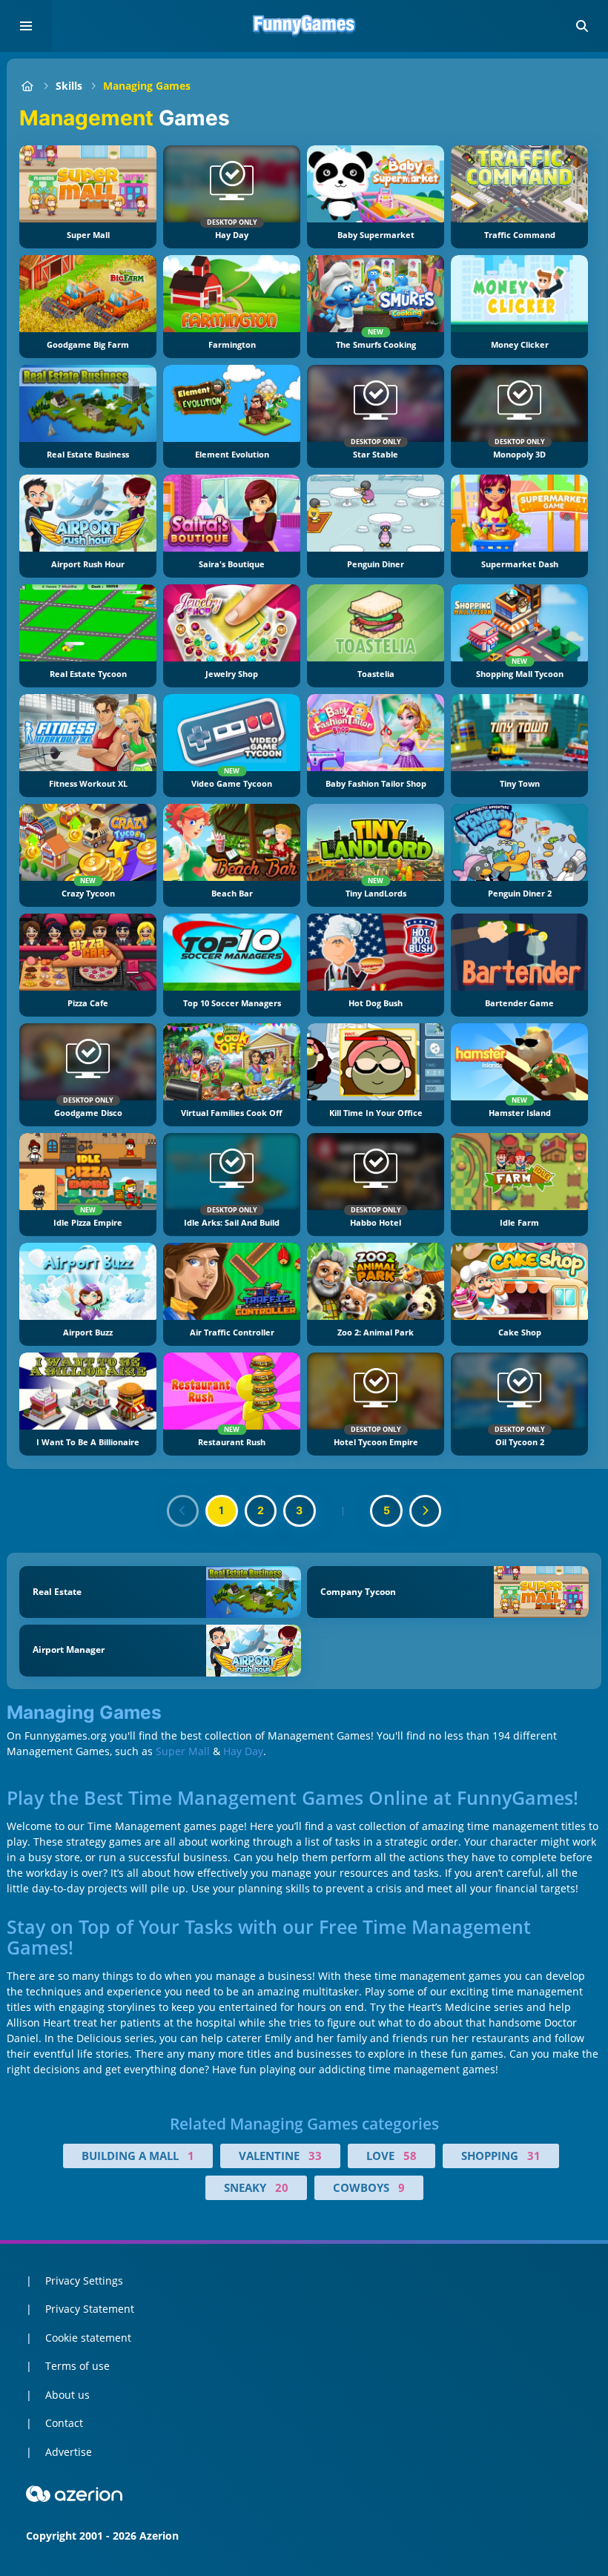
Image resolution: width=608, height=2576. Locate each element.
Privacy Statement (90, 2309)
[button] (582, 26)
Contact (64, 2423)
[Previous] (183, 1511)
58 (410, 2156)
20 (282, 2187)
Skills (69, 86)
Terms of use (77, 2366)
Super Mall (183, 1751)
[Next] (426, 1511)
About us (67, 2395)
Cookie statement (88, 2338)
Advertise (69, 2452)
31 (534, 2156)
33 (315, 2156)
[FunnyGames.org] (27, 86)
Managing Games (147, 86)
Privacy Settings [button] (84, 2281)
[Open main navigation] (26, 26)
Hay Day (243, 1751)
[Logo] (304, 26)
